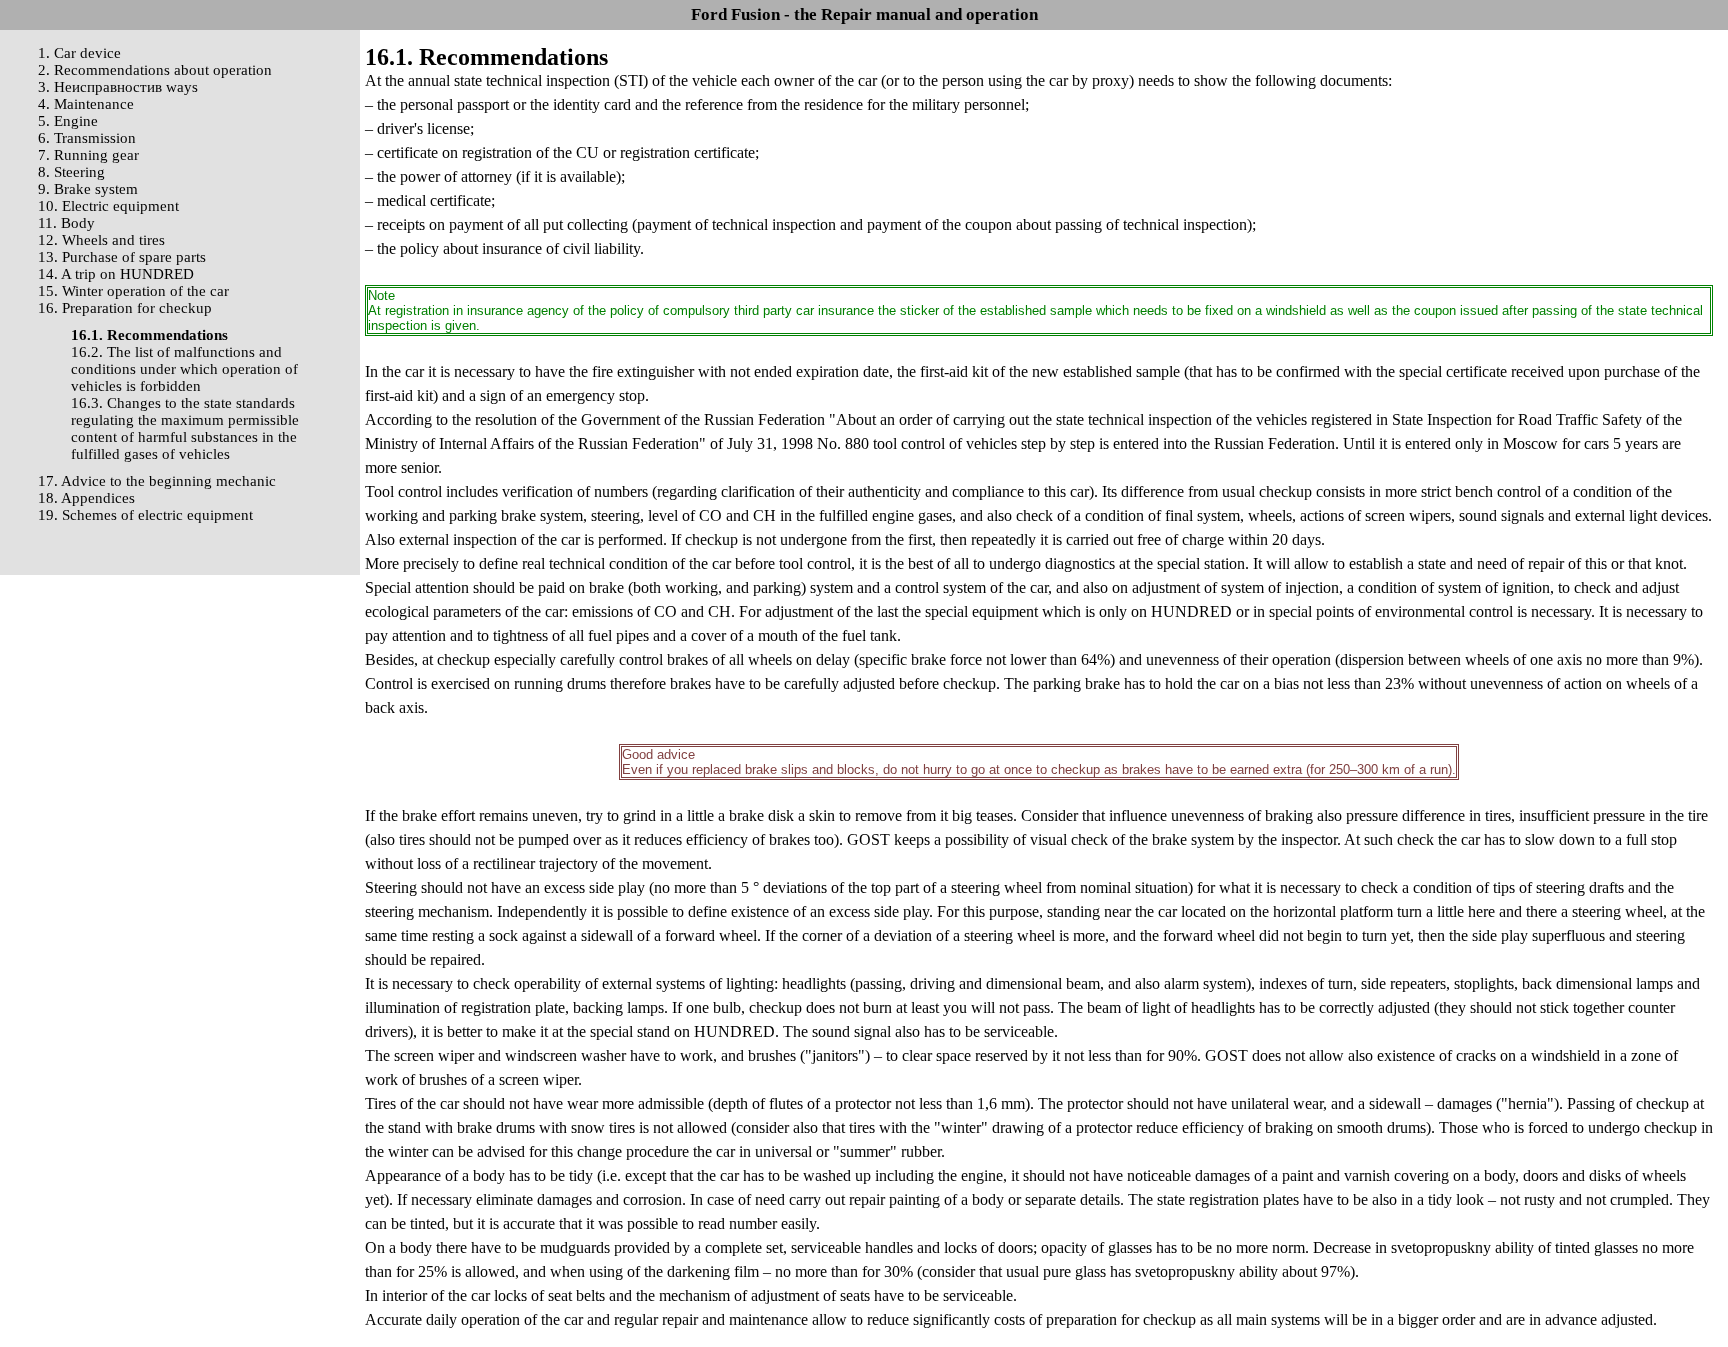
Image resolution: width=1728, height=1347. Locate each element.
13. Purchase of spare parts (122, 257)
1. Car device (79, 53)
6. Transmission (87, 138)
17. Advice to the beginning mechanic (157, 481)
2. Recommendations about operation (155, 70)
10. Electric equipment (108, 206)
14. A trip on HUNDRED (116, 274)
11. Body (66, 223)
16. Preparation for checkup (125, 308)
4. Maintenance (86, 104)
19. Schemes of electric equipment (145, 515)
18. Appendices (86, 498)
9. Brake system (88, 189)
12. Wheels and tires (101, 240)
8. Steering (71, 172)
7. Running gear (88, 155)
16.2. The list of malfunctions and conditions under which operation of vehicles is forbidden (184, 369)
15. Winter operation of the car (133, 291)
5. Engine (68, 121)
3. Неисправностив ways (118, 87)
